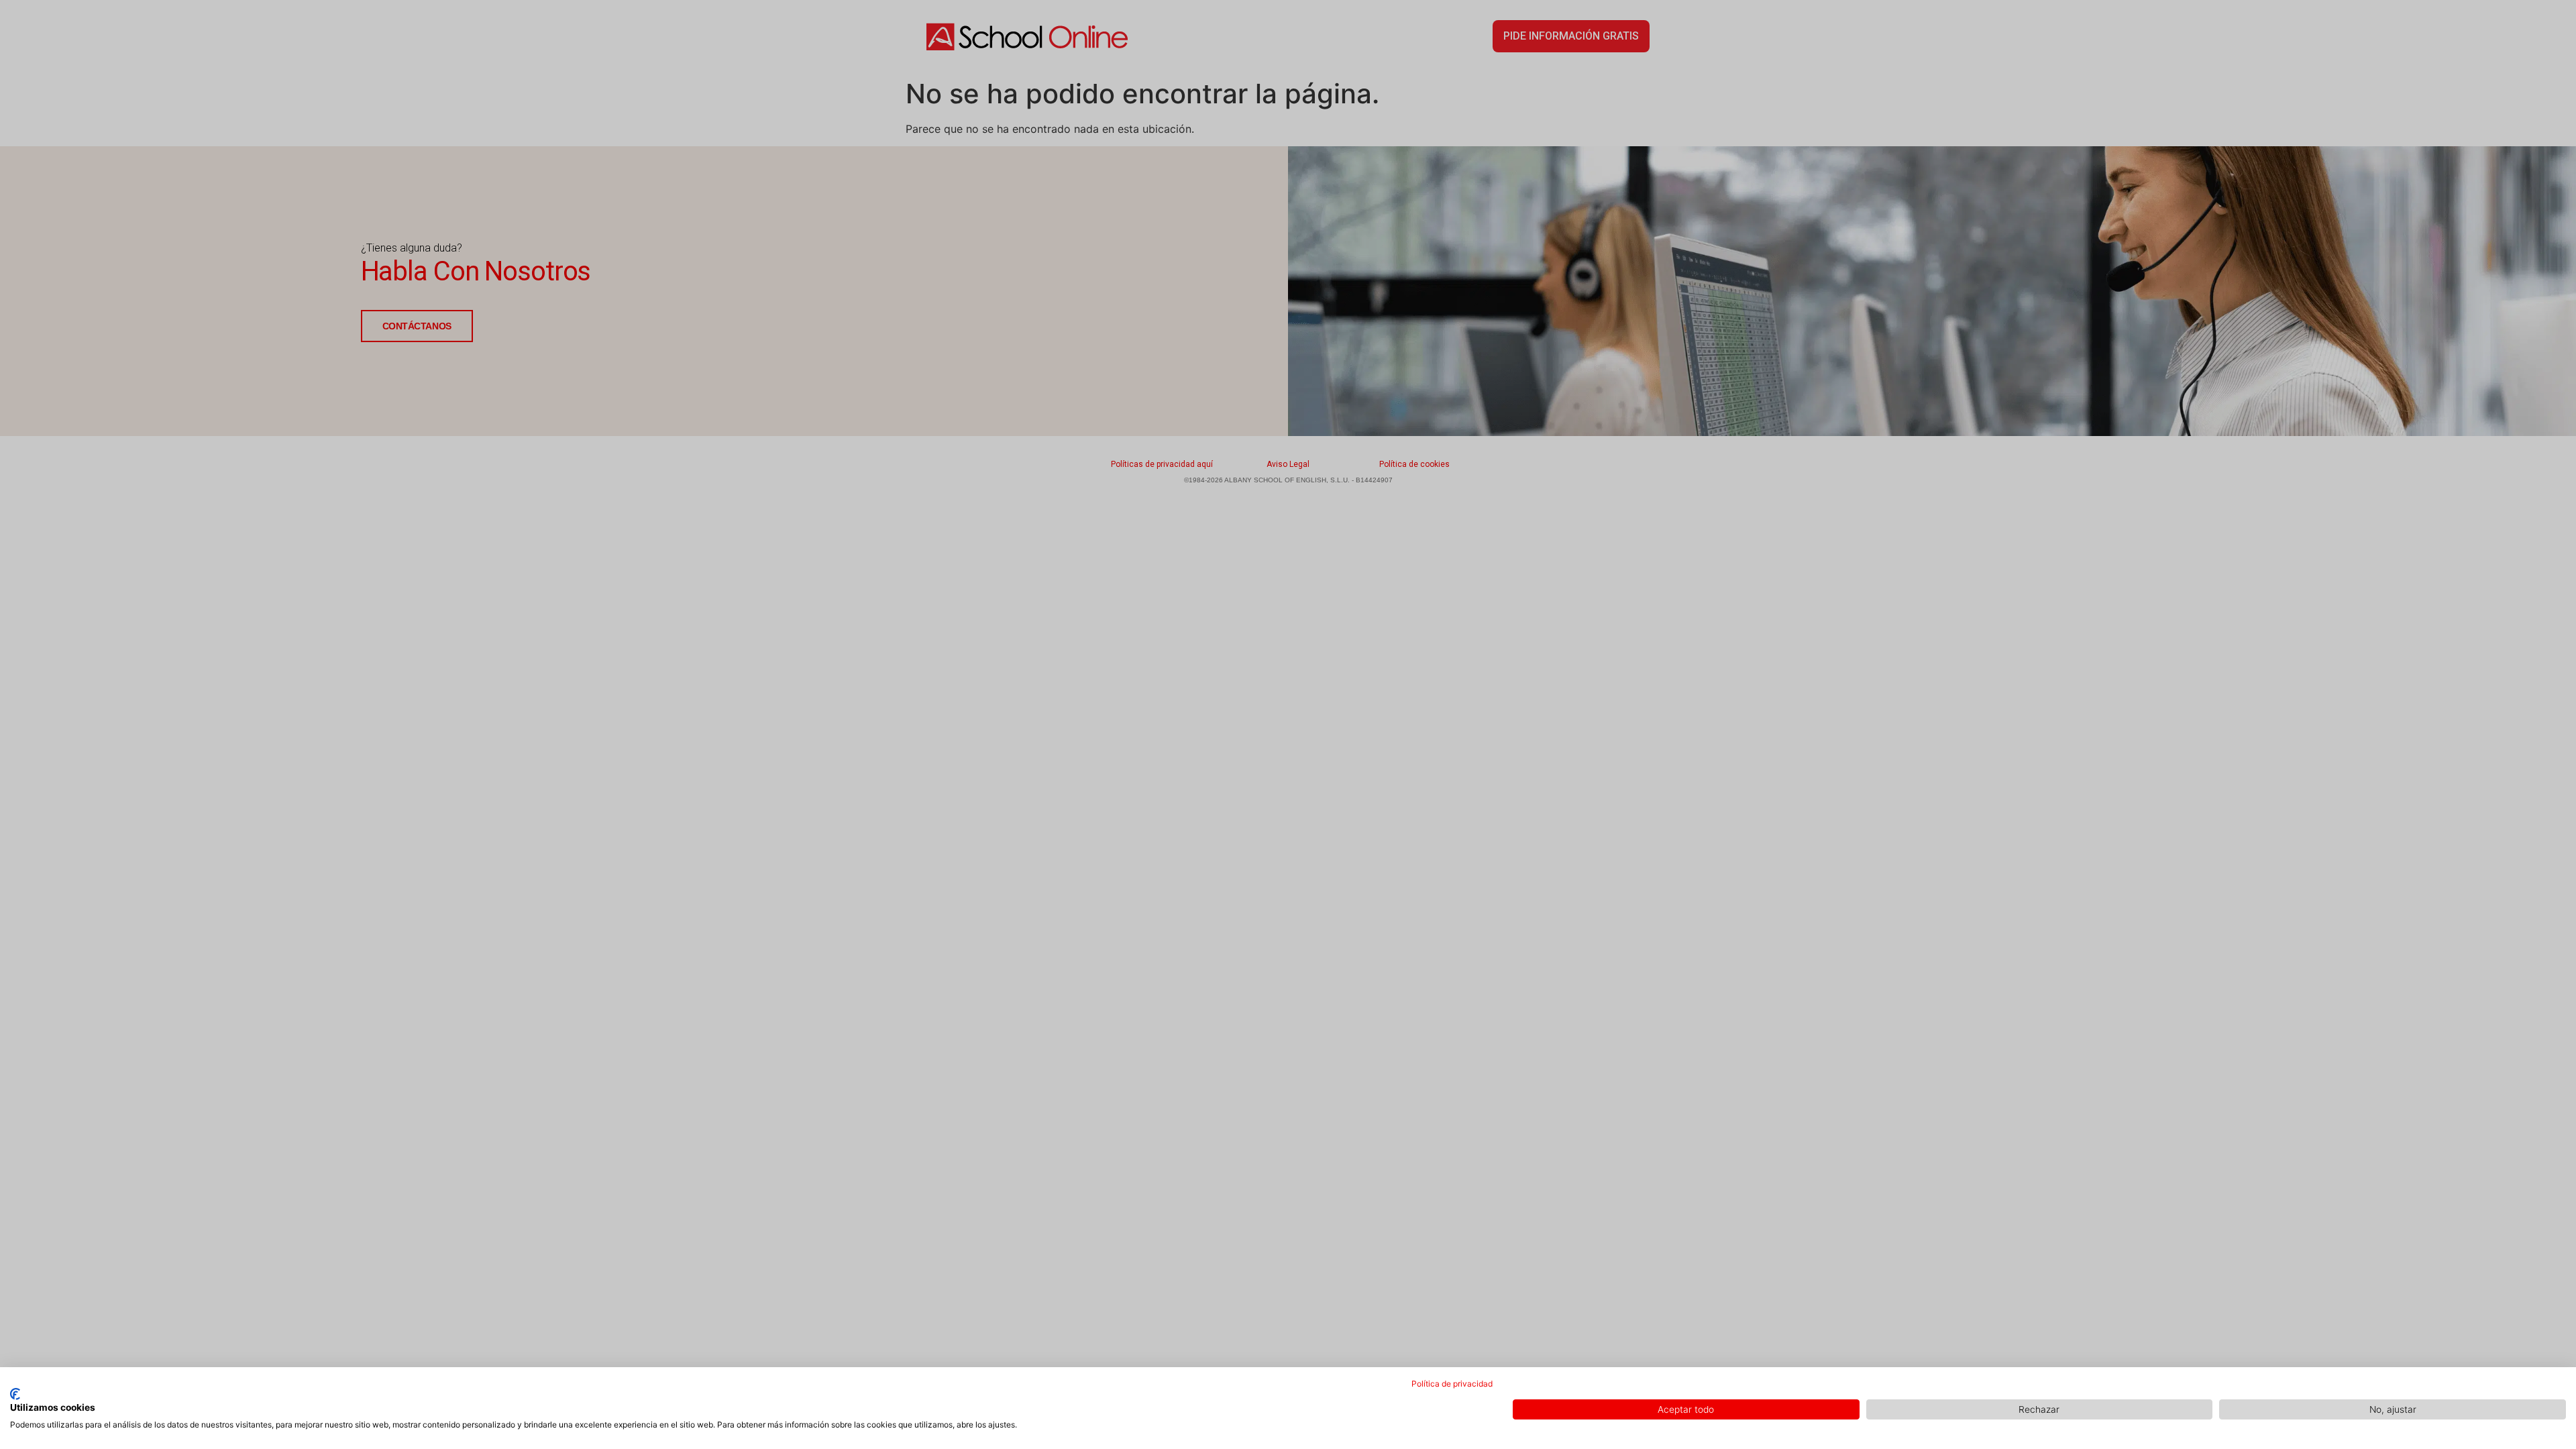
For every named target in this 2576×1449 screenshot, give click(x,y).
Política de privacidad (1452, 1384)
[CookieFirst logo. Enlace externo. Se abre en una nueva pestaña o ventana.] (15, 1394)
